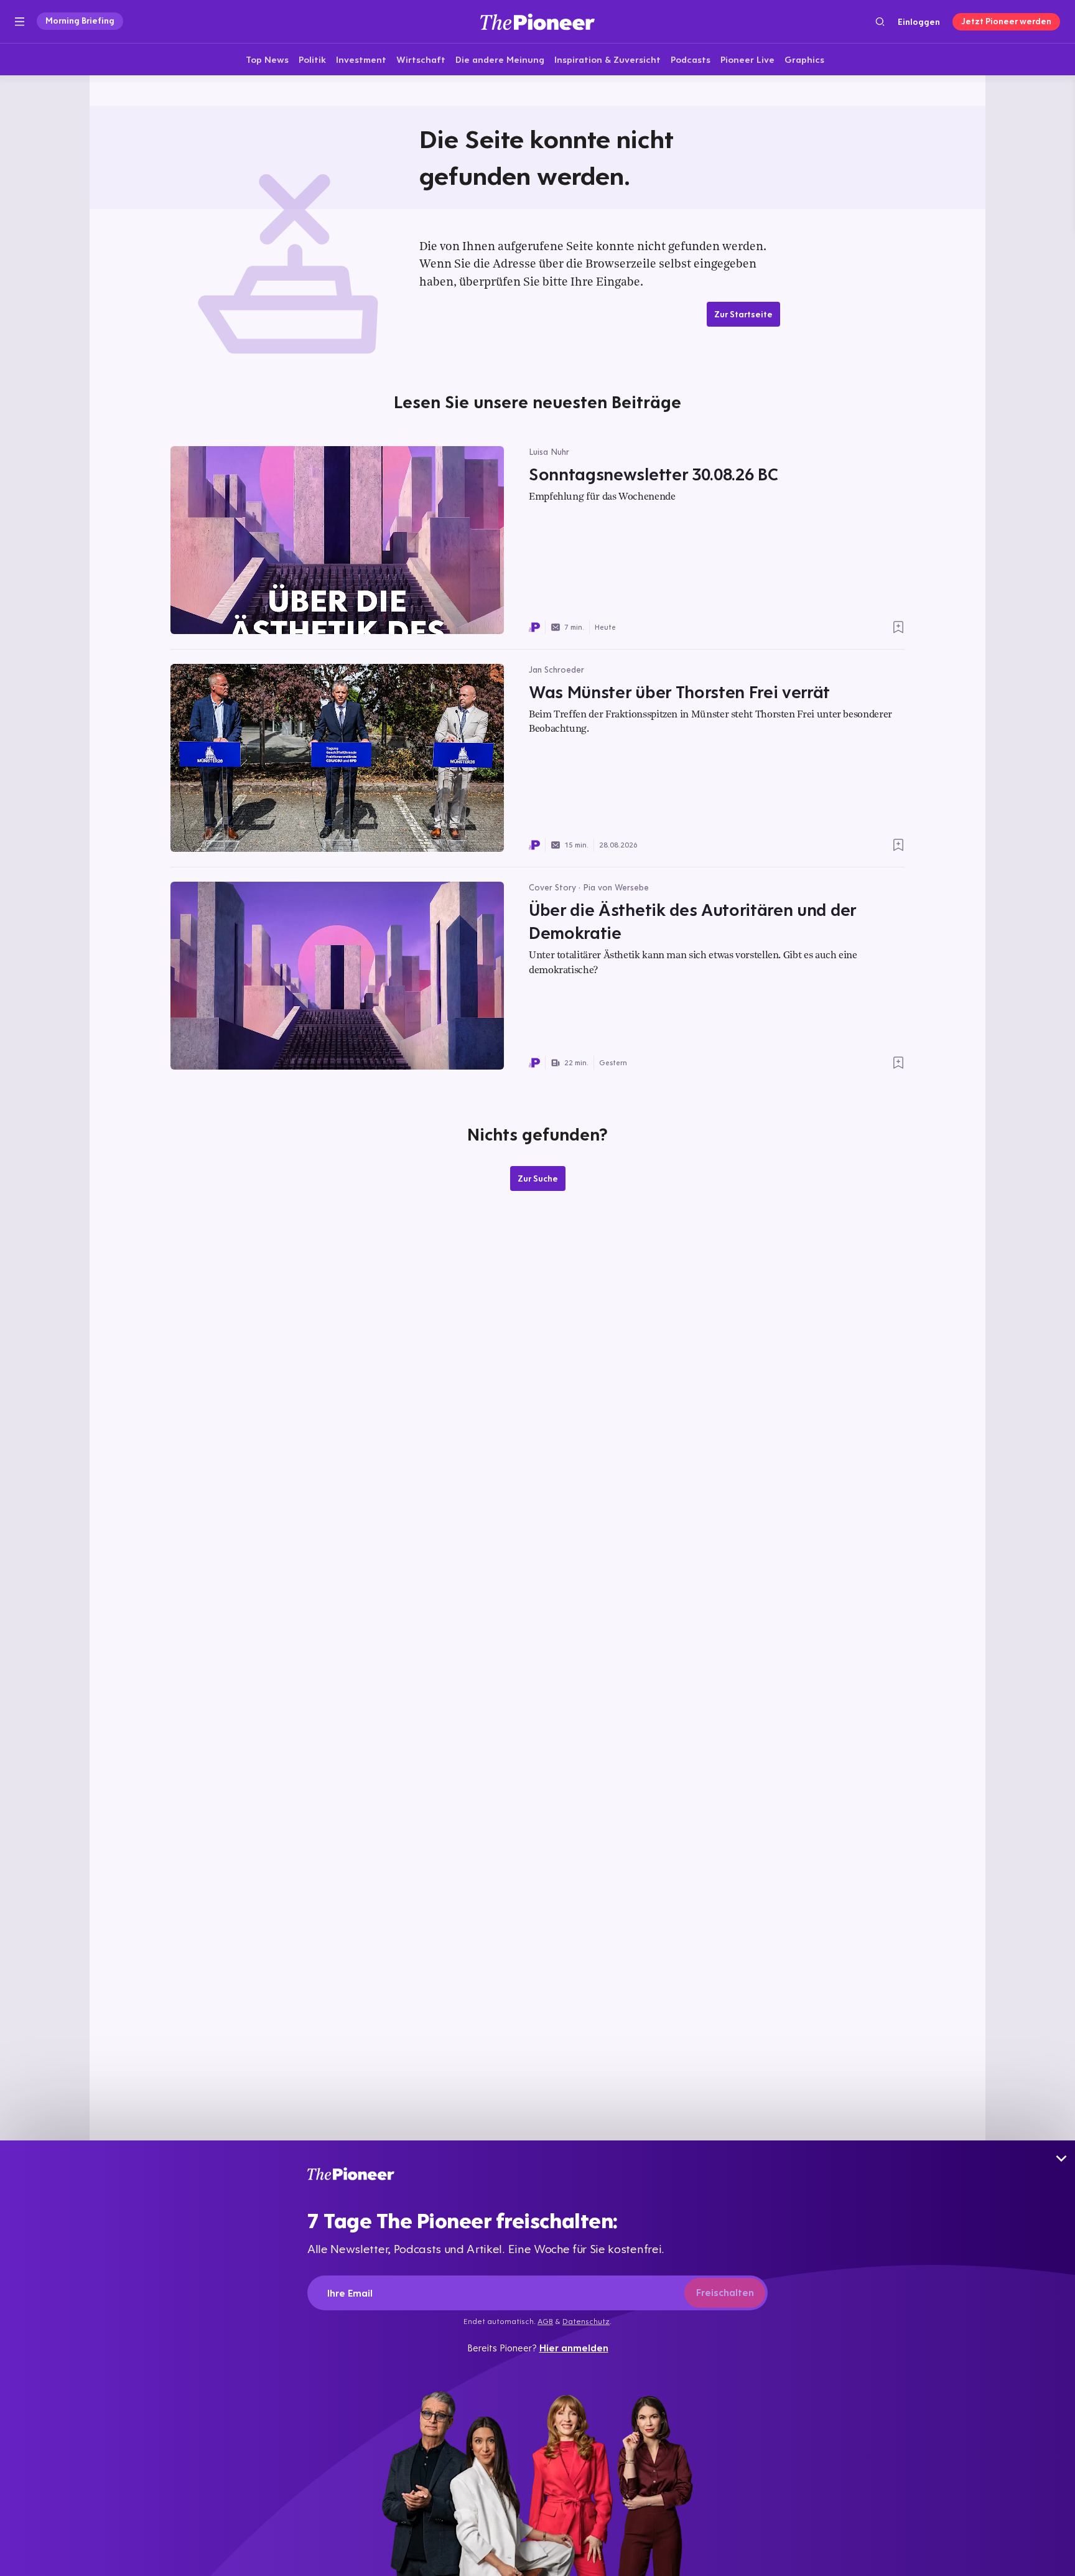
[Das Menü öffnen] (20, 22)
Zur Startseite (743, 314)
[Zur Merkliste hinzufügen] (898, 627)
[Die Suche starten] (880, 21)
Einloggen (919, 22)
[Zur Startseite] (537, 21)
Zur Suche (538, 1178)
